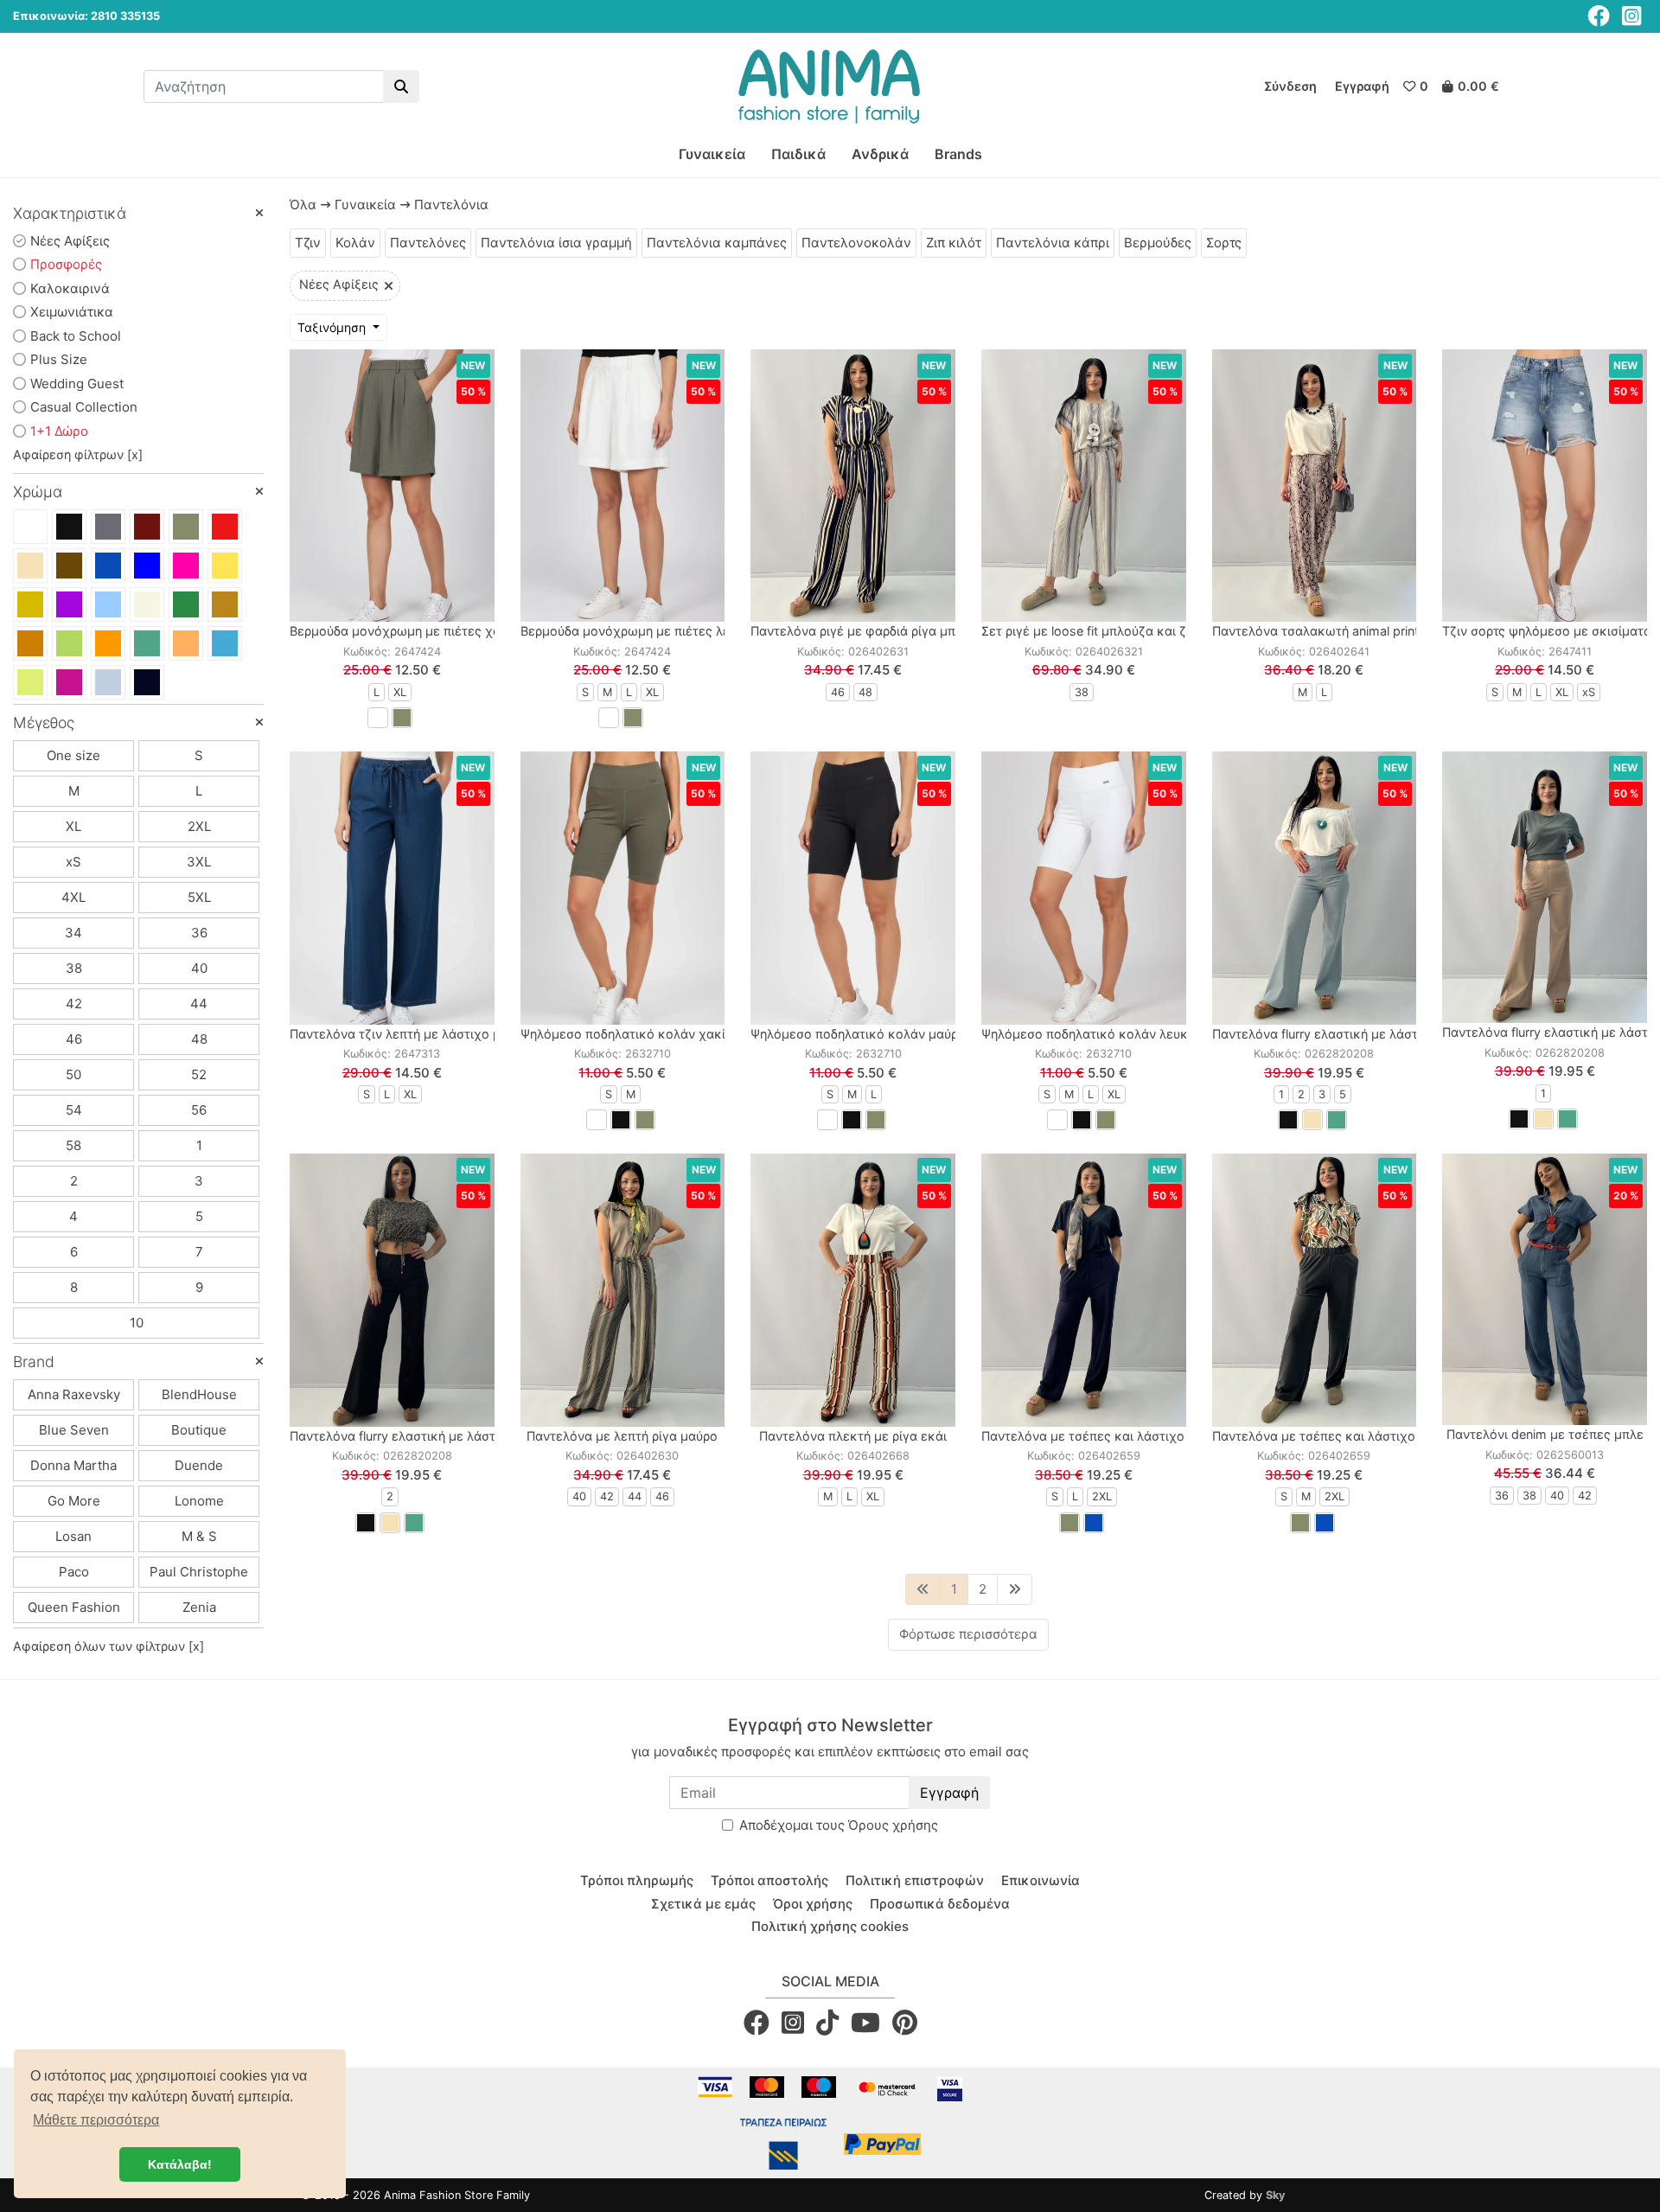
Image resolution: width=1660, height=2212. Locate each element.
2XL (199, 826)
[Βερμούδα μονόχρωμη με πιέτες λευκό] (623, 486)
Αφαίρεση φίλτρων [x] (78, 454)
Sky (1276, 2195)
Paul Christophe (199, 1572)
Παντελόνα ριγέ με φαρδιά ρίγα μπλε (860, 631)
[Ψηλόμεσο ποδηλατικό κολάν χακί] (623, 888)
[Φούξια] (186, 566)
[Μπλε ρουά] (147, 566)
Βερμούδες (1158, 243)
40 (199, 968)
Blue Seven (74, 1430)
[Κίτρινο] (225, 566)
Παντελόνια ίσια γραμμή (556, 243)
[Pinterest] (905, 2023)
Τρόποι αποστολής (769, 1880)
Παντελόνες (428, 243)
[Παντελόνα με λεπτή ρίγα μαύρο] (623, 1290)
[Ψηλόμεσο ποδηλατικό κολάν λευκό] (1084, 888)
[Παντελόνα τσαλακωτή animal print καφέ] (1315, 486)
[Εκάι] (30, 643)
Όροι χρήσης (813, 1904)
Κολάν (355, 243)
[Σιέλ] (108, 682)
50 (73, 1074)
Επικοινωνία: (51, 16)
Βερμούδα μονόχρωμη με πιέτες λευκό (636, 631)
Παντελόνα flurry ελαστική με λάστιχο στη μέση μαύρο (451, 1436)
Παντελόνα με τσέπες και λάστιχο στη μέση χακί (1357, 1436)
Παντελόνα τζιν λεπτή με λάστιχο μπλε (406, 1034)
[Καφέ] (69, 566)
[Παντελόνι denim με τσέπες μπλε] (1545, 1289)
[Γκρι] (108, 527)
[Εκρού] (147, 604)
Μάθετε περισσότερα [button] (96, 2120)
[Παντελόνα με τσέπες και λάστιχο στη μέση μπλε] (1084, 1290)
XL (73, 826)
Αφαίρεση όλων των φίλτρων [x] (109, 1646)
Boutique (199, 1430)
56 (199, 1110)
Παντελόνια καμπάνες (717, 243)
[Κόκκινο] (225, 527)
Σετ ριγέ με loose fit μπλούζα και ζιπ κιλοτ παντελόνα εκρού (1161, 631)
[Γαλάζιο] (108, 604)
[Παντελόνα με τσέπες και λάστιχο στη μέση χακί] (1315, 1290)
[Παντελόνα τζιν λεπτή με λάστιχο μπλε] (392, 888)
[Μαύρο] (69, 527)
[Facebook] (1599, 16)
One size (73, 755)
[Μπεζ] (30, 566)
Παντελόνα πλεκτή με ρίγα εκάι (853, 1436)
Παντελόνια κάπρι (1053, 243)
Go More (74, 1501)
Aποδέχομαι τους (839, 1825)
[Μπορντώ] (147, 527)
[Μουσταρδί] (30, 604)
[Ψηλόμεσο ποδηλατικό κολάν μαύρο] (853, 888)
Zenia (199, 1607)
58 (73, 1145)
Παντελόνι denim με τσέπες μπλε (1545, 1434)
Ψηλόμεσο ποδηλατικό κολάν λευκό (1089, 1034)
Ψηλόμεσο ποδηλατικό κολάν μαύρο (858, 1034)
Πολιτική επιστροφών (915, 1880)
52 (199, 1074)
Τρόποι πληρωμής (637, 1880)
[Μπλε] (108, 566)
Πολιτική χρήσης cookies (830, 1926)
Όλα (303, 205)
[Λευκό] (30, 527)
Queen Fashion (74, 1607)
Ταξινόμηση (333, 327)
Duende (199, 1465)
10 (137, 1323)
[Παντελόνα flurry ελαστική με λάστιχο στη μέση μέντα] (1315, 888)
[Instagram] (1631, 16)
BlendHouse (199, 1394)
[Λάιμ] (30, 682)
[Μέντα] (147, 643)
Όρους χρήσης (893, 1825)
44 (199, 1004)
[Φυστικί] (69, 643)
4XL (73, 897)
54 (74, 1110)
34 (73, 933)
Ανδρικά (880, 154)
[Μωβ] (69, 604)
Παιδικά (798, 154)
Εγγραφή (949, 1793)
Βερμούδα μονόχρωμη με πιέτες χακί (401, 631)
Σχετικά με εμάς (703, 1904)
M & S (199, 1536)
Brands (958, 154)
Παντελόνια (451, 205)
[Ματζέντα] (69, 682)
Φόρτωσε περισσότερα (968, 1634)
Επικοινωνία (1041, 1880)
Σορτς (1224, 243)
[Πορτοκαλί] (108, 643)
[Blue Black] (147, 682)
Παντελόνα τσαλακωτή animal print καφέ (1333, 631)
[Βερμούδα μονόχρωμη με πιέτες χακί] (392, 486)
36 (199, 933)
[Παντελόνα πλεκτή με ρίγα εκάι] (853, 1290)
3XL (199, 862)
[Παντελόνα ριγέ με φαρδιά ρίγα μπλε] (853, 486)
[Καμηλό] (225, 604)
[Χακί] (186, 527)
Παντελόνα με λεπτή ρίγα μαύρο (622, 1436)
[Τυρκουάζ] (225, 643)
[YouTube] (865, 2023)
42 (74, 1004)
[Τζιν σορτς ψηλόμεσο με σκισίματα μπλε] (1545, 486)
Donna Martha (73, 1465)
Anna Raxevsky (74, 1394)
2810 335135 (125, 16)
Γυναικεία (712, 154)
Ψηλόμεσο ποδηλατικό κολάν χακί (623, 1034)
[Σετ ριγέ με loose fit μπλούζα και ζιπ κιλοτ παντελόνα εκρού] (1084, 486)
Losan (73, 1536)
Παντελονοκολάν (856, 243)
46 (74, 1039)
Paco (74, 1572)
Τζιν (308, 243)
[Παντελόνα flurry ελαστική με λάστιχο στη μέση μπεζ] (1545, 887)
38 (74, 968)
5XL (199, 897)
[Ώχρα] (186, 643)
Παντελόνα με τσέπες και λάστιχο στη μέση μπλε (1128, 1436)
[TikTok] (827, 2023)
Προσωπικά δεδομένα (940, 1904)
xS (73, 862)
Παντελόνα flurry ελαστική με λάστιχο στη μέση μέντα (1373, 1034)
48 (199, 1039)
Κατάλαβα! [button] (180, 2164)
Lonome (199, 1501)
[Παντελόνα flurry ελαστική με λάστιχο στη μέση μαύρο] (392, 1290)
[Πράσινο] (186, 604)
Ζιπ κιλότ (954, 243)
